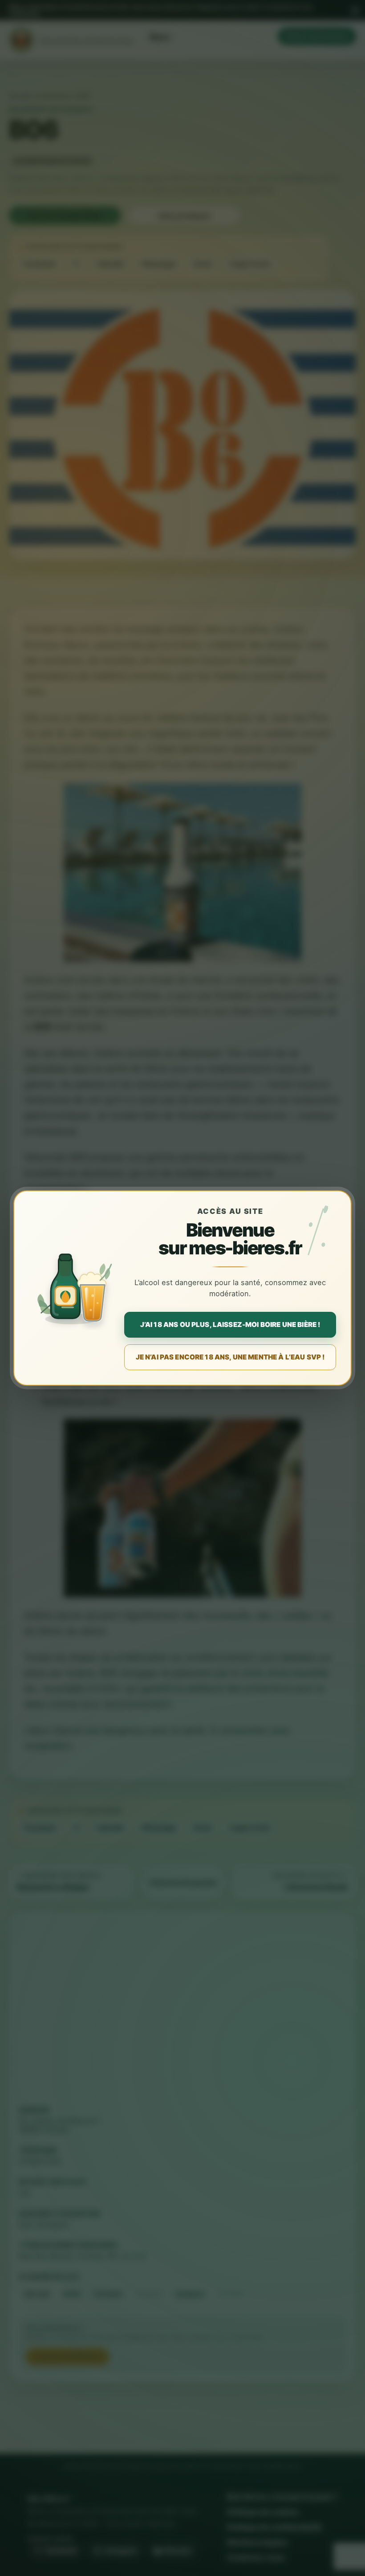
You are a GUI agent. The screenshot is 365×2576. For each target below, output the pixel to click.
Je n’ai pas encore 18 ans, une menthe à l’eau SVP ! (230, 1357)
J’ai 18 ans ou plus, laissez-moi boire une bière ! (230, 1325)
